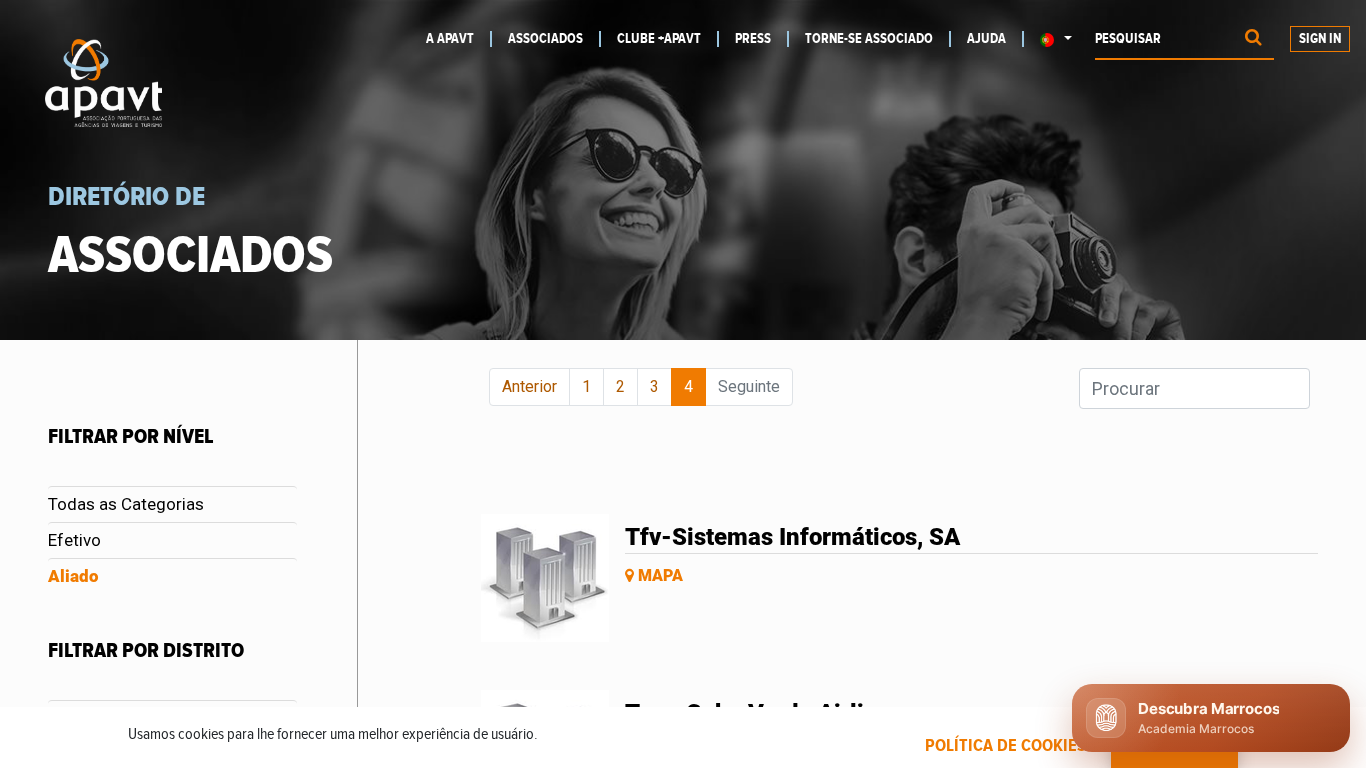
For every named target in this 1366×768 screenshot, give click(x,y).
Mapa (658, 575)
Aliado (73, 576)
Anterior (529, 386)
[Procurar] (1253, 39)
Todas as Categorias (126, 504)
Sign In (1320, 39)
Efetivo (74, 540)
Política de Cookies (1005, 746)
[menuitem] (459, 39)
